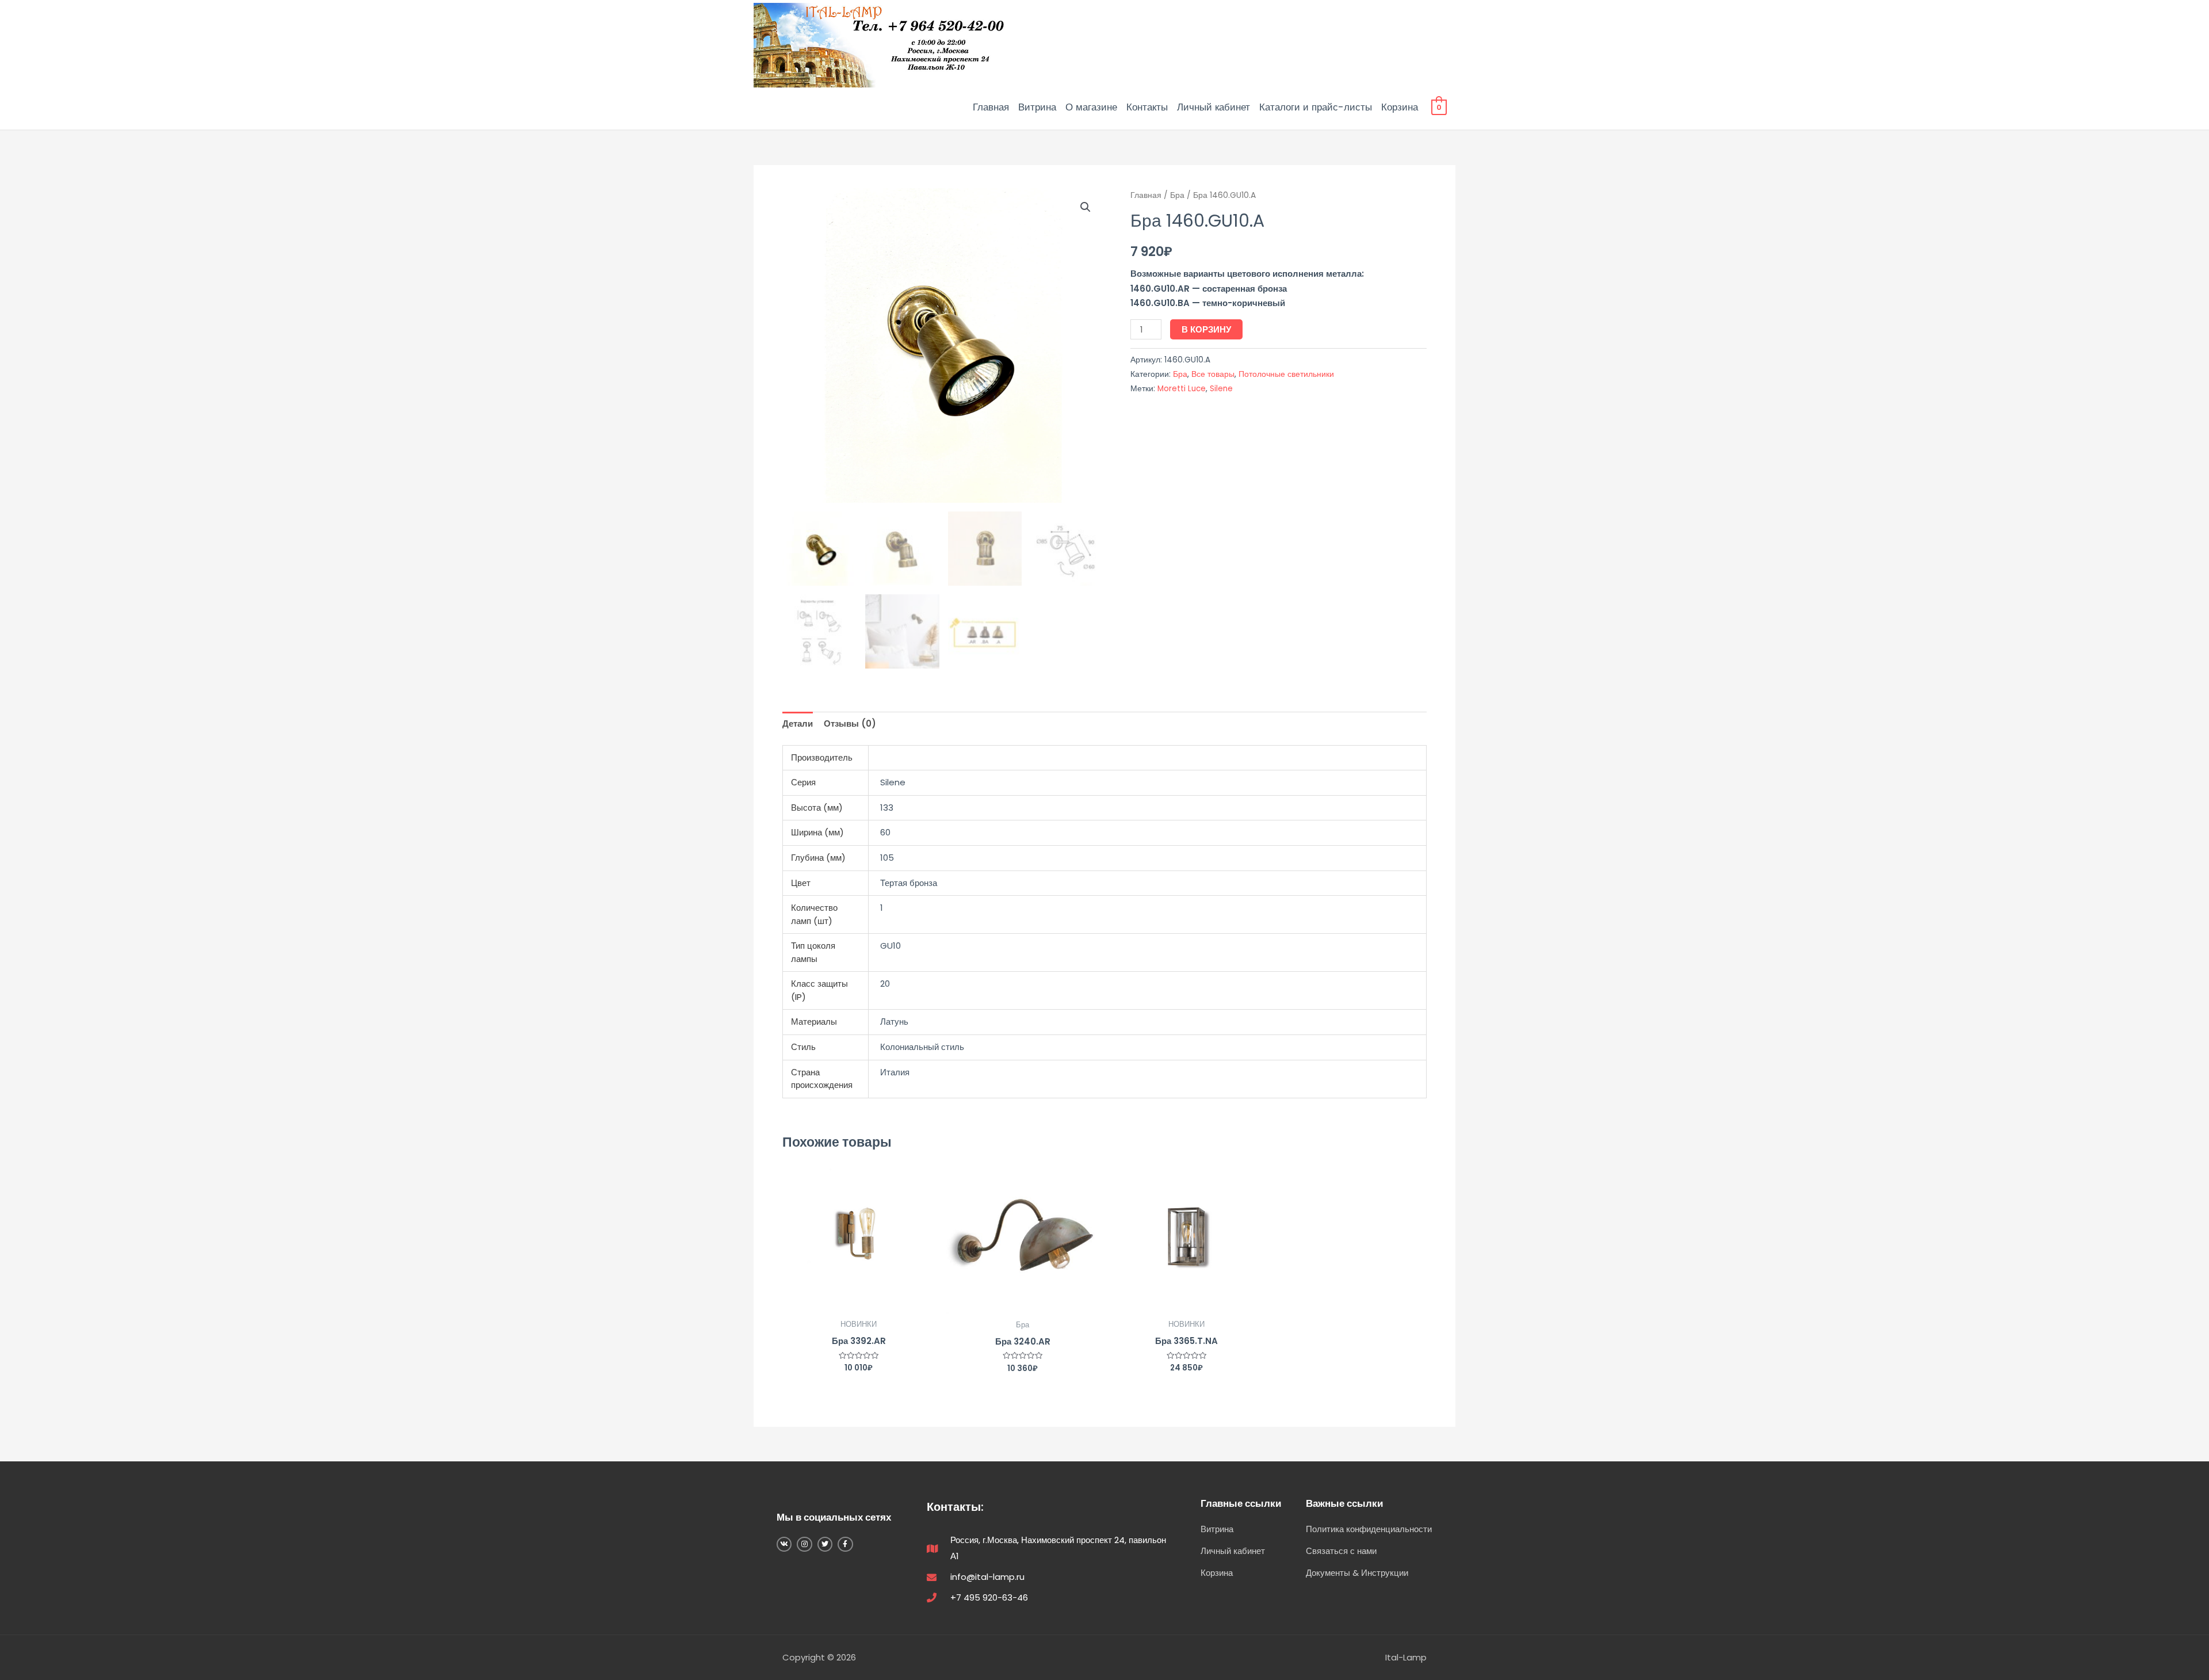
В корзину (1206, 329)
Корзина (1400, 107)
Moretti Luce (1182, 389)
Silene (1221, 389)
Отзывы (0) (850, 723)
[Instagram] (804, 1544)
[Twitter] (825, 1544)
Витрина (1037, 107)
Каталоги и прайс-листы (1316, 107)
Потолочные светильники (1286, 374)
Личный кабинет (1214, 107)
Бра (1177, 195)
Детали (798, 723)
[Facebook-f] (845, 1544)
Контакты (1147, 107)
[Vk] (784, 1544)
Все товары (1213, 374)
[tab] (798, 724)
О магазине (1091, 107)
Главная (991, 107)
